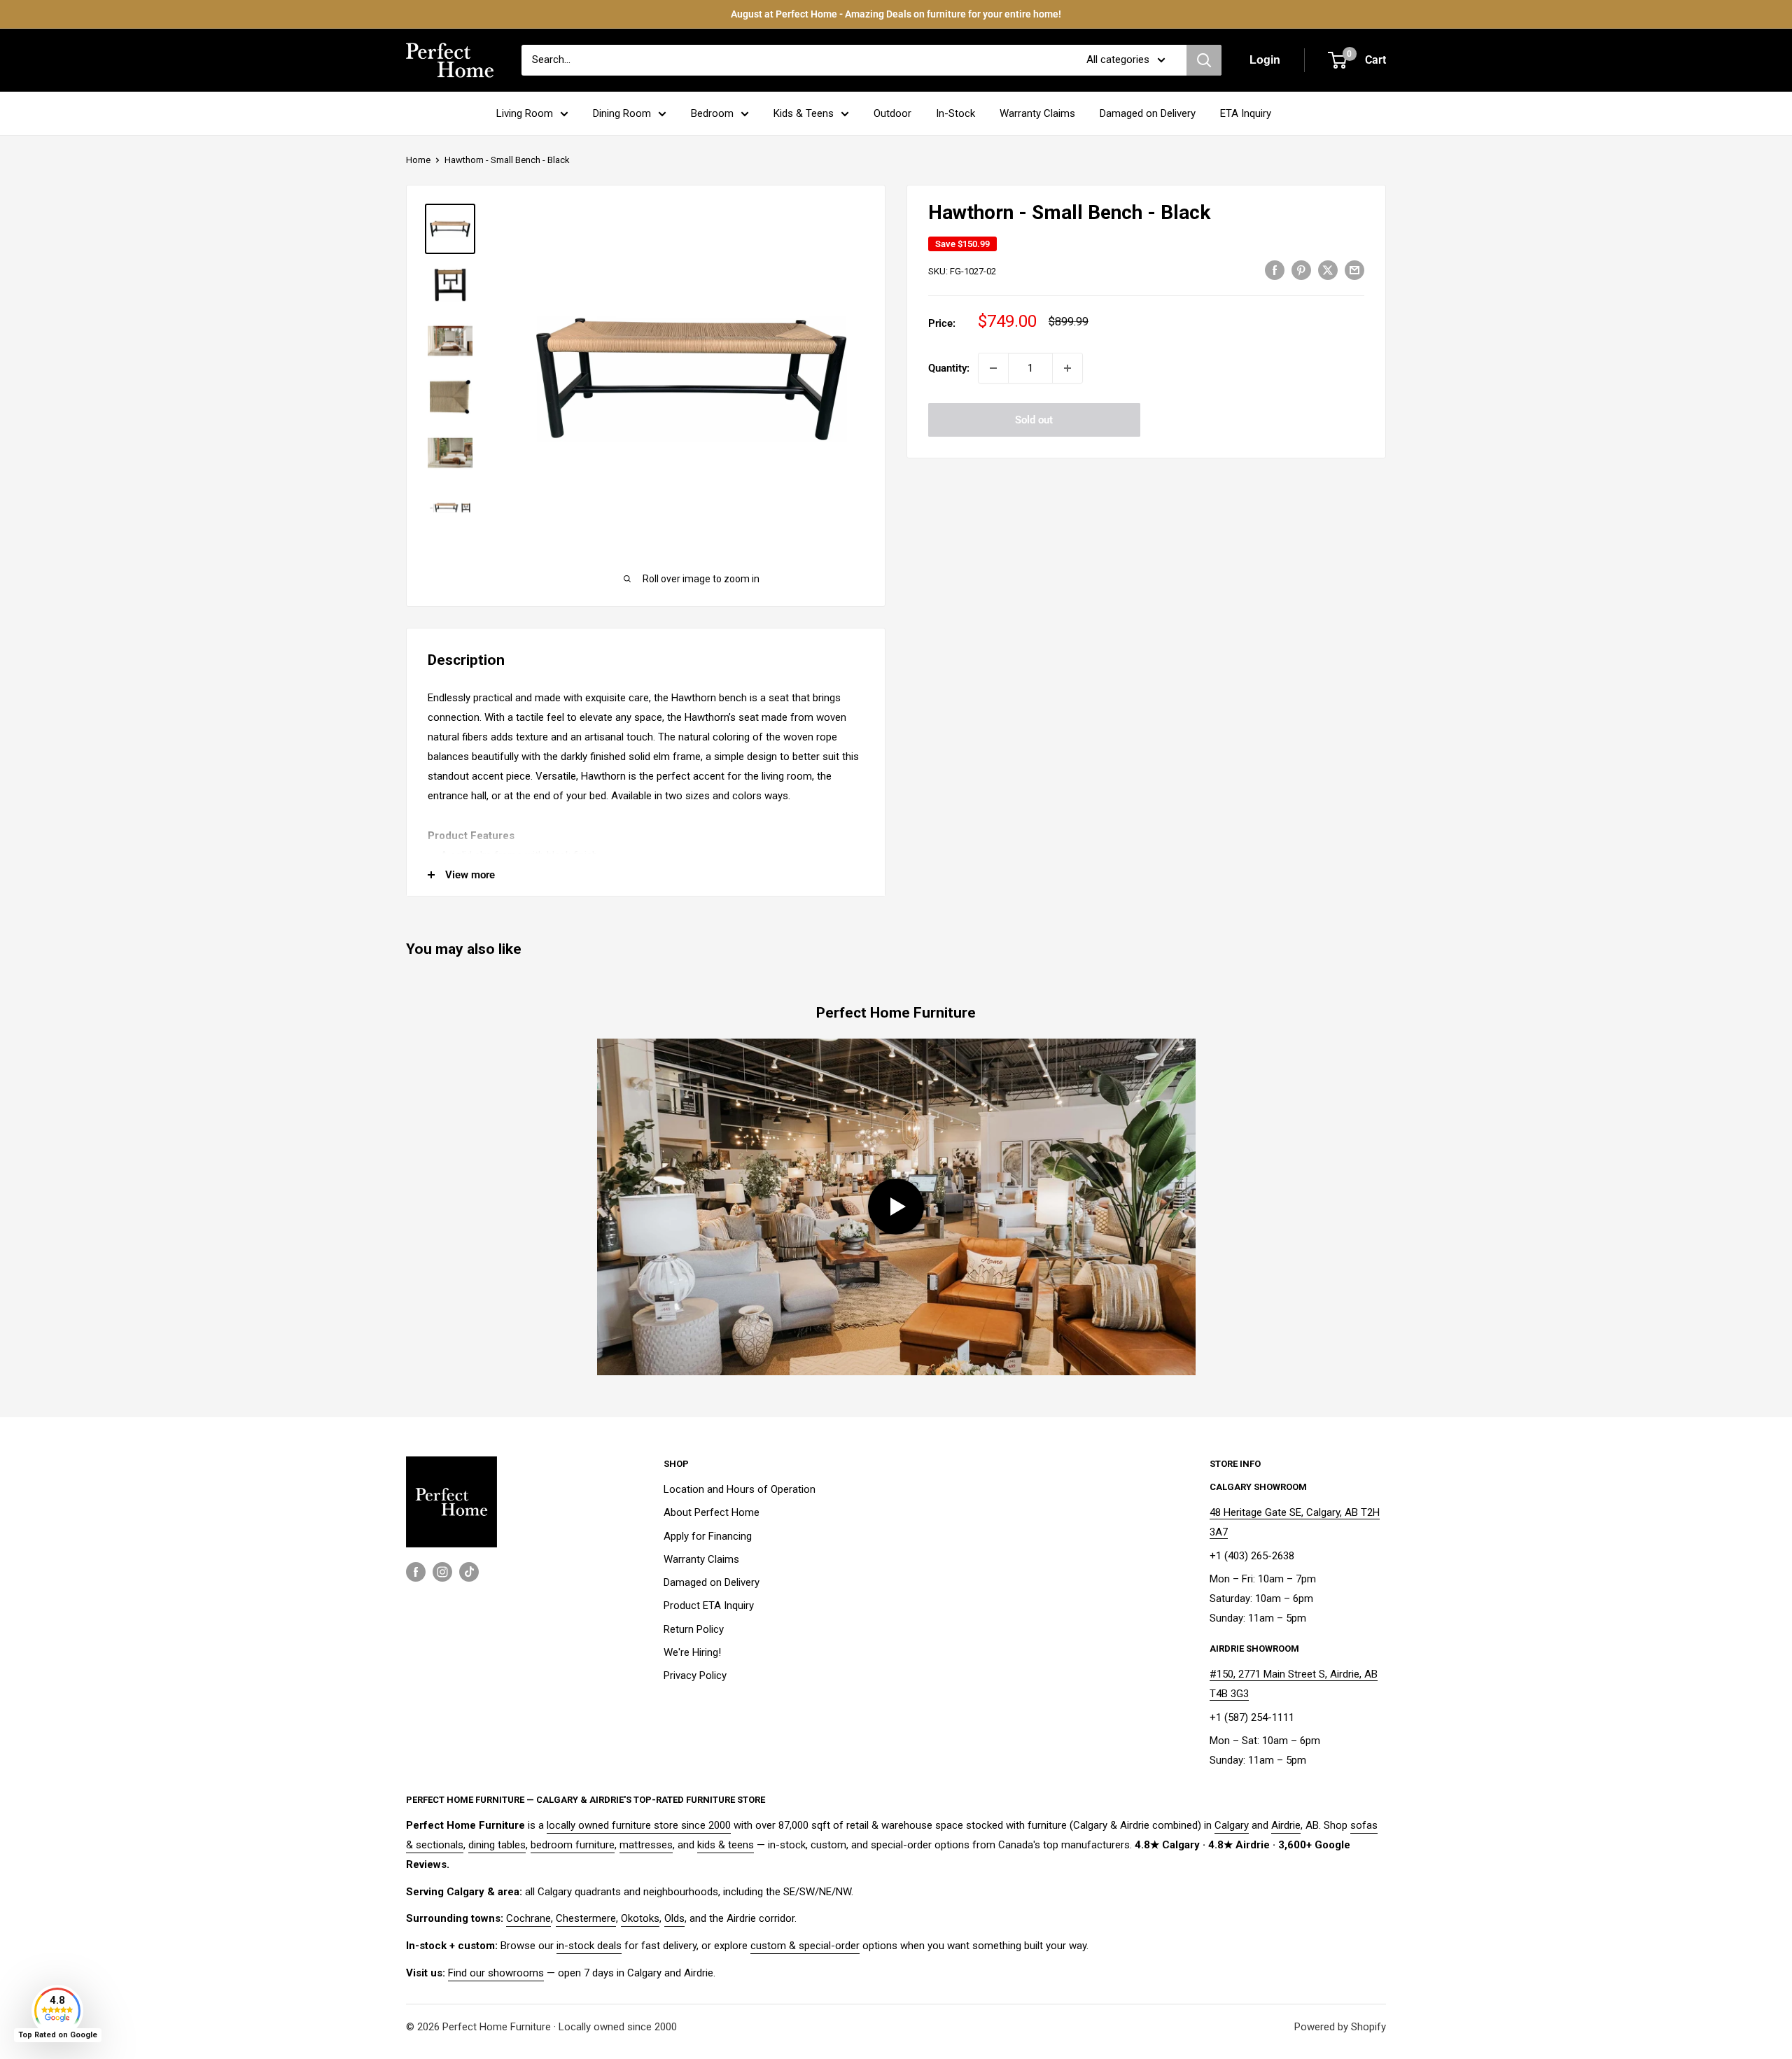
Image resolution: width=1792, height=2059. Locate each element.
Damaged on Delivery (1148, 113)
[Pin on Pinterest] (1301, 270)
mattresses (646, 1845)
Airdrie (1286, 1825)
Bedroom (712, 113)
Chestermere (586, 1918)
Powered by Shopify (1340, 2027)
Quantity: (949, 368)
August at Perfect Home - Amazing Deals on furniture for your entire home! (896, 14)
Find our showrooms (496, 1973)
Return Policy (694, 1629)
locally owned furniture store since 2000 (639, 1825)
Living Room (525, 113)
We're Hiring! (692, 1652)
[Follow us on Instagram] (442, 1572)
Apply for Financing (708, 1536)
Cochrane (528, 1918)
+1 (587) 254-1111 (1252, 1717)
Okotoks (640, 1918)
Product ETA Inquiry (709, 1605)
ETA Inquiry (1246, 113)
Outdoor (892, 113)
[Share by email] (1354, 270)
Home (418, 160)
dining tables (497, 1845)
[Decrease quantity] (993, 368)
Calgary (1232, 1825)
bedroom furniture (573, 1845)
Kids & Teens (804, 113)
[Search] (1204, 60)
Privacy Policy (695, 1675)
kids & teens (726, 1845)
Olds (674, 1918)
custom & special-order (805, 1946)
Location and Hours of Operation (740, 1489)
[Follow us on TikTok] (469, 1572)
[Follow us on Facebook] (416, 1572)
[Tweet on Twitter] (1328, 270)
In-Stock (955, 113)
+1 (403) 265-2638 (1252, 1556)
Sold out (1034, 420)
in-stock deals (589, 1946)
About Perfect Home (712, 1512)
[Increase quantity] (1067, 368)
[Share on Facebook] (1275, 270)
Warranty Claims (1037, 113)
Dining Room (622, 113)
